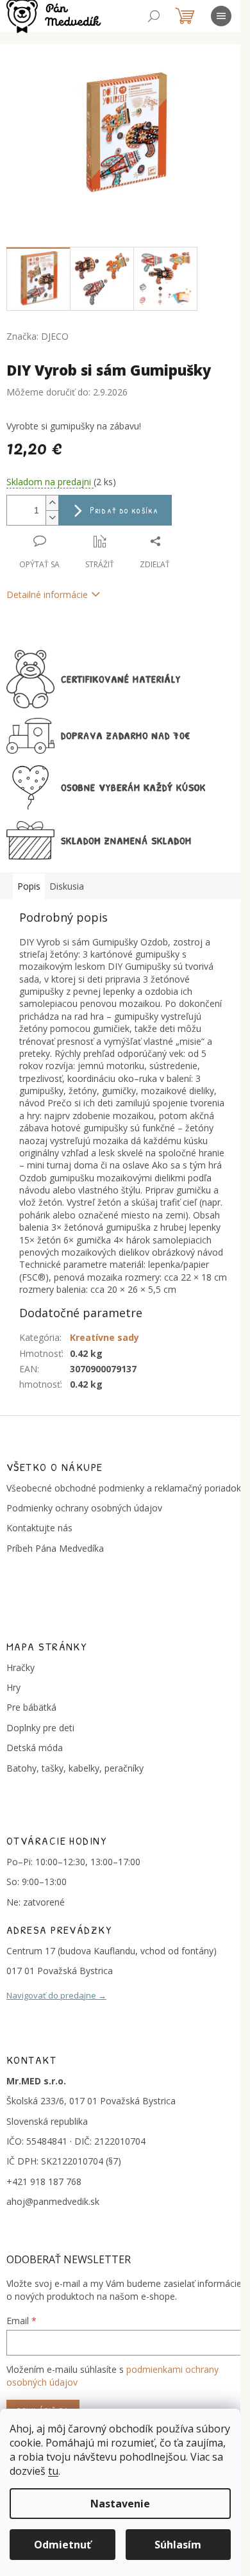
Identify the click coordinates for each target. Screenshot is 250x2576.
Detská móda (35, 1748)
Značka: (37, 336)
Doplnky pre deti (40, 1728)
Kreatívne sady (104, 1337)
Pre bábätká (31, 1707)
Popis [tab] (29, 886)
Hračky (21, 1667)
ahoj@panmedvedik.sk (53, 2201)
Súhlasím (178, 2545)
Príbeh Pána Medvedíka (55, 1548)
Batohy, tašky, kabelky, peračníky (75, 1768)
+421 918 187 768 (44, 2181)
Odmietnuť (63, 2545)
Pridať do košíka (124, 510)
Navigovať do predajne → (56, 1995)
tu (53, 2471)
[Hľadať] (154, 16)
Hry (13, 1687)
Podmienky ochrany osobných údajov (84, 1508)
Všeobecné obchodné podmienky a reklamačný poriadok (124, 1488)
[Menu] (221, 16)
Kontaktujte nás (39, 1528)
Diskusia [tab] (67, 886)
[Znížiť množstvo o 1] (52, 518)
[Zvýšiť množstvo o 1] (52, 503)
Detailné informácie (47, 594)
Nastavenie (120, 2504)
